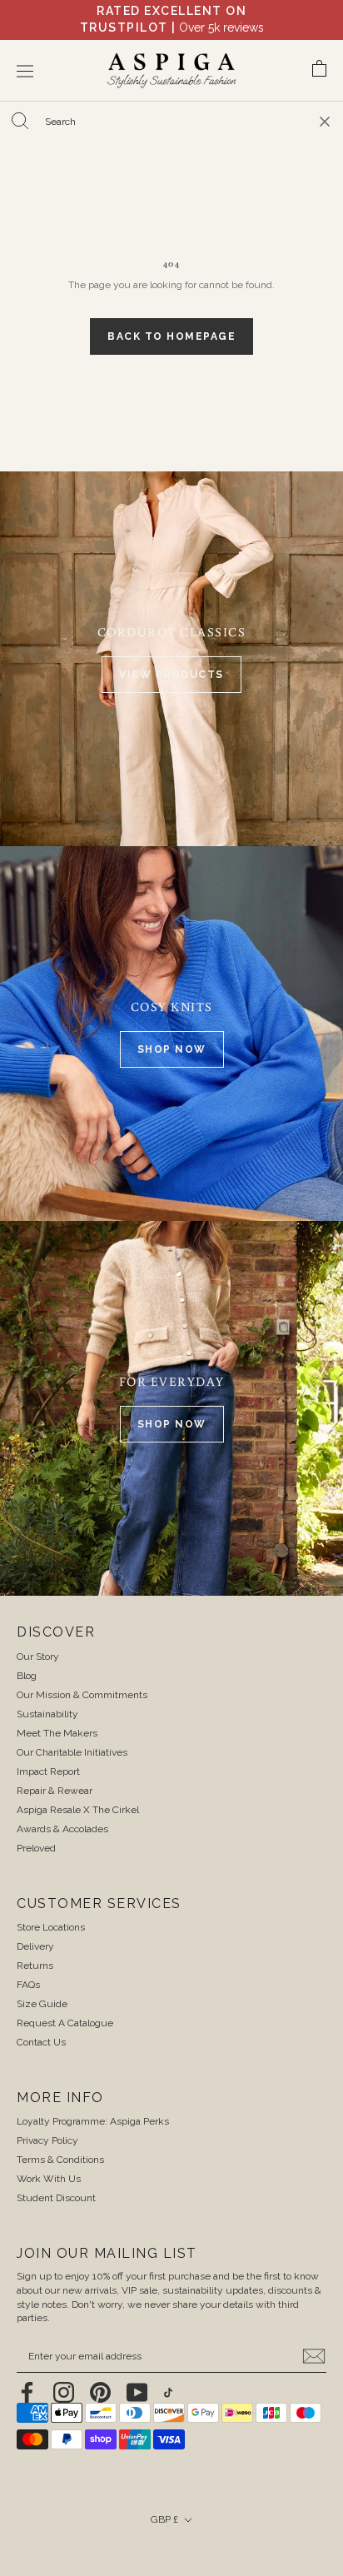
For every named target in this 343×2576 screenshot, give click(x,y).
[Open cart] (319, 55)
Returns (35, 1949)
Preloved (36, 1831)
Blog (27, 1659)
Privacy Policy (47, 2124)
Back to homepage (171, 320)
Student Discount (56, 2181)
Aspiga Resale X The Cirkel (78, 1793)
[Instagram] (64, 2376)
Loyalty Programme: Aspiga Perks (93, 2105)
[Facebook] (27, 2376)
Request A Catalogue (65, 2006)
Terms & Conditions (60, 2143)
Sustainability (47, 1697)
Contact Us (41, 2025)
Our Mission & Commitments (82, 1678)
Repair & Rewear (55, 1774)
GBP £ (164, 2503)
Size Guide (42, 1987)
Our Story (38, 1640)
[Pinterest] (100, 2376)
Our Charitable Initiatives (72, 1736)
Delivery (35, 1930)
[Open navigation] (25, 55)
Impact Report (48, 1755)
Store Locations (51, 1911)
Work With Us (49, 2162)
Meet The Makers (57, 1717)
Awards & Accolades (62, 1812)
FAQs (28, 1968)
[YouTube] (137, 2376)
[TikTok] (168, 2376)
